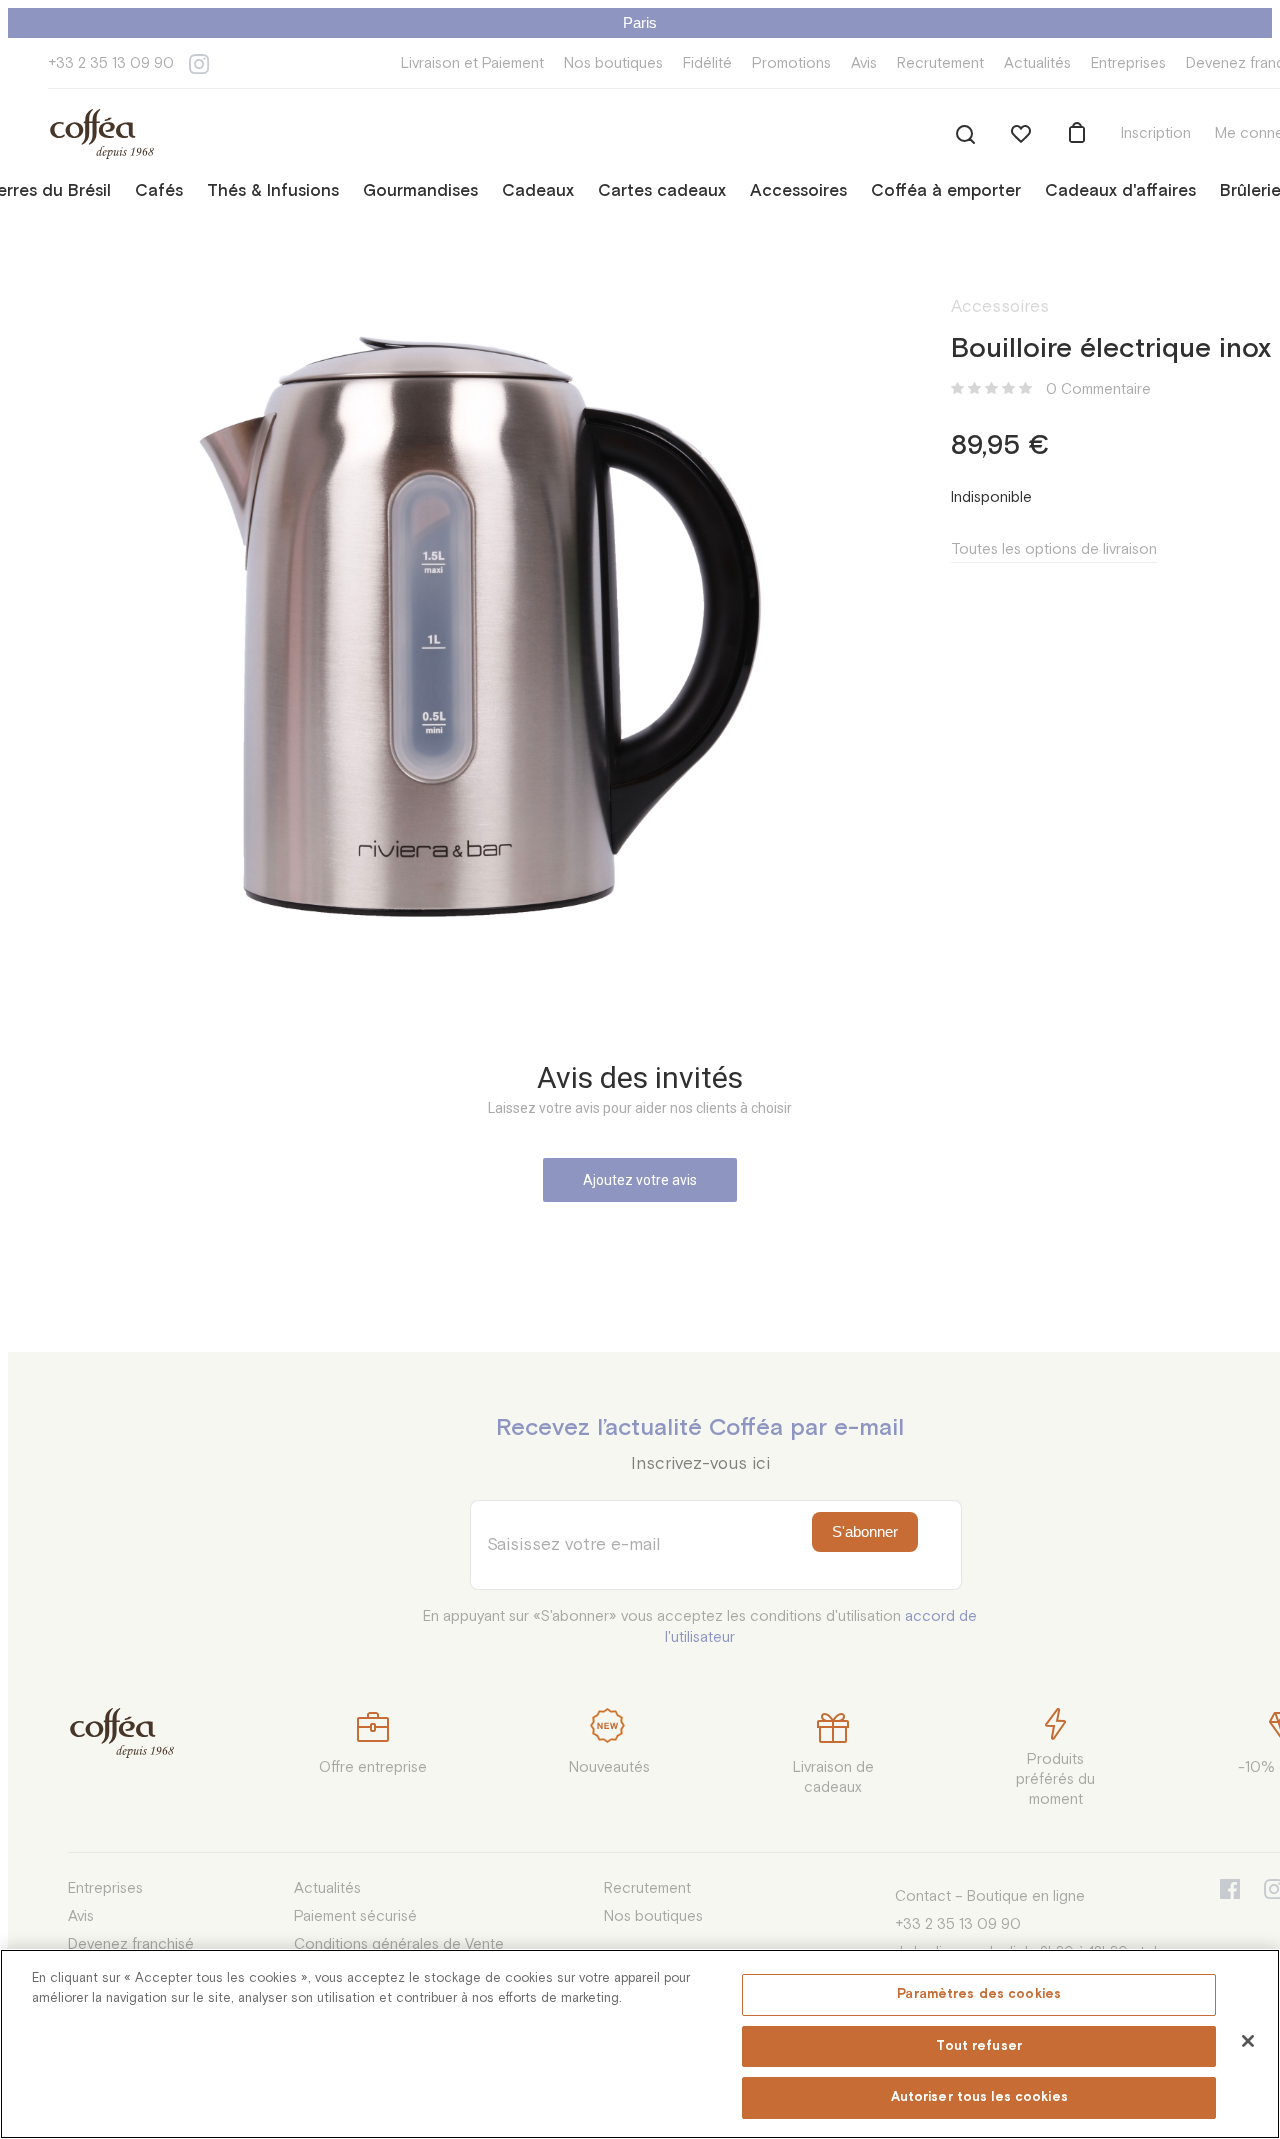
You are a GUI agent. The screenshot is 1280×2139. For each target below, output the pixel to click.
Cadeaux (538, 191)
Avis (864, 63)
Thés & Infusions (273, 191)
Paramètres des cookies (979, 1994)
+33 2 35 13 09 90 (111, 63)
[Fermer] (1248, 2041)
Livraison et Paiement (472, 63)
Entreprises (1128, 63)
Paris (640, 22)
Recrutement (940, 63)
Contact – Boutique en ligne (990, 1896)
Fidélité (707, 63)
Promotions (791, 63)
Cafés (159, 191)
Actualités (1037, 63)
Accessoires (798, 191)
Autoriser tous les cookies (979, 2097)
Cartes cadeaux (662, 191)
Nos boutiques (613, 63)
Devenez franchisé (131, 1944)
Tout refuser (979, 2046)
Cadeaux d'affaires (1120, 191)
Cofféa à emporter (946, 191)
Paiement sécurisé (355, 1916)
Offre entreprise (373, 1767)
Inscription (1156, 133)
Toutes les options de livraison (1054, 549)
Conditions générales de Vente (399, 1944)
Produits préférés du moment (1055, 1779)
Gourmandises (420, 191)
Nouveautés (609, 1767)
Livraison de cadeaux (833, 1777)
